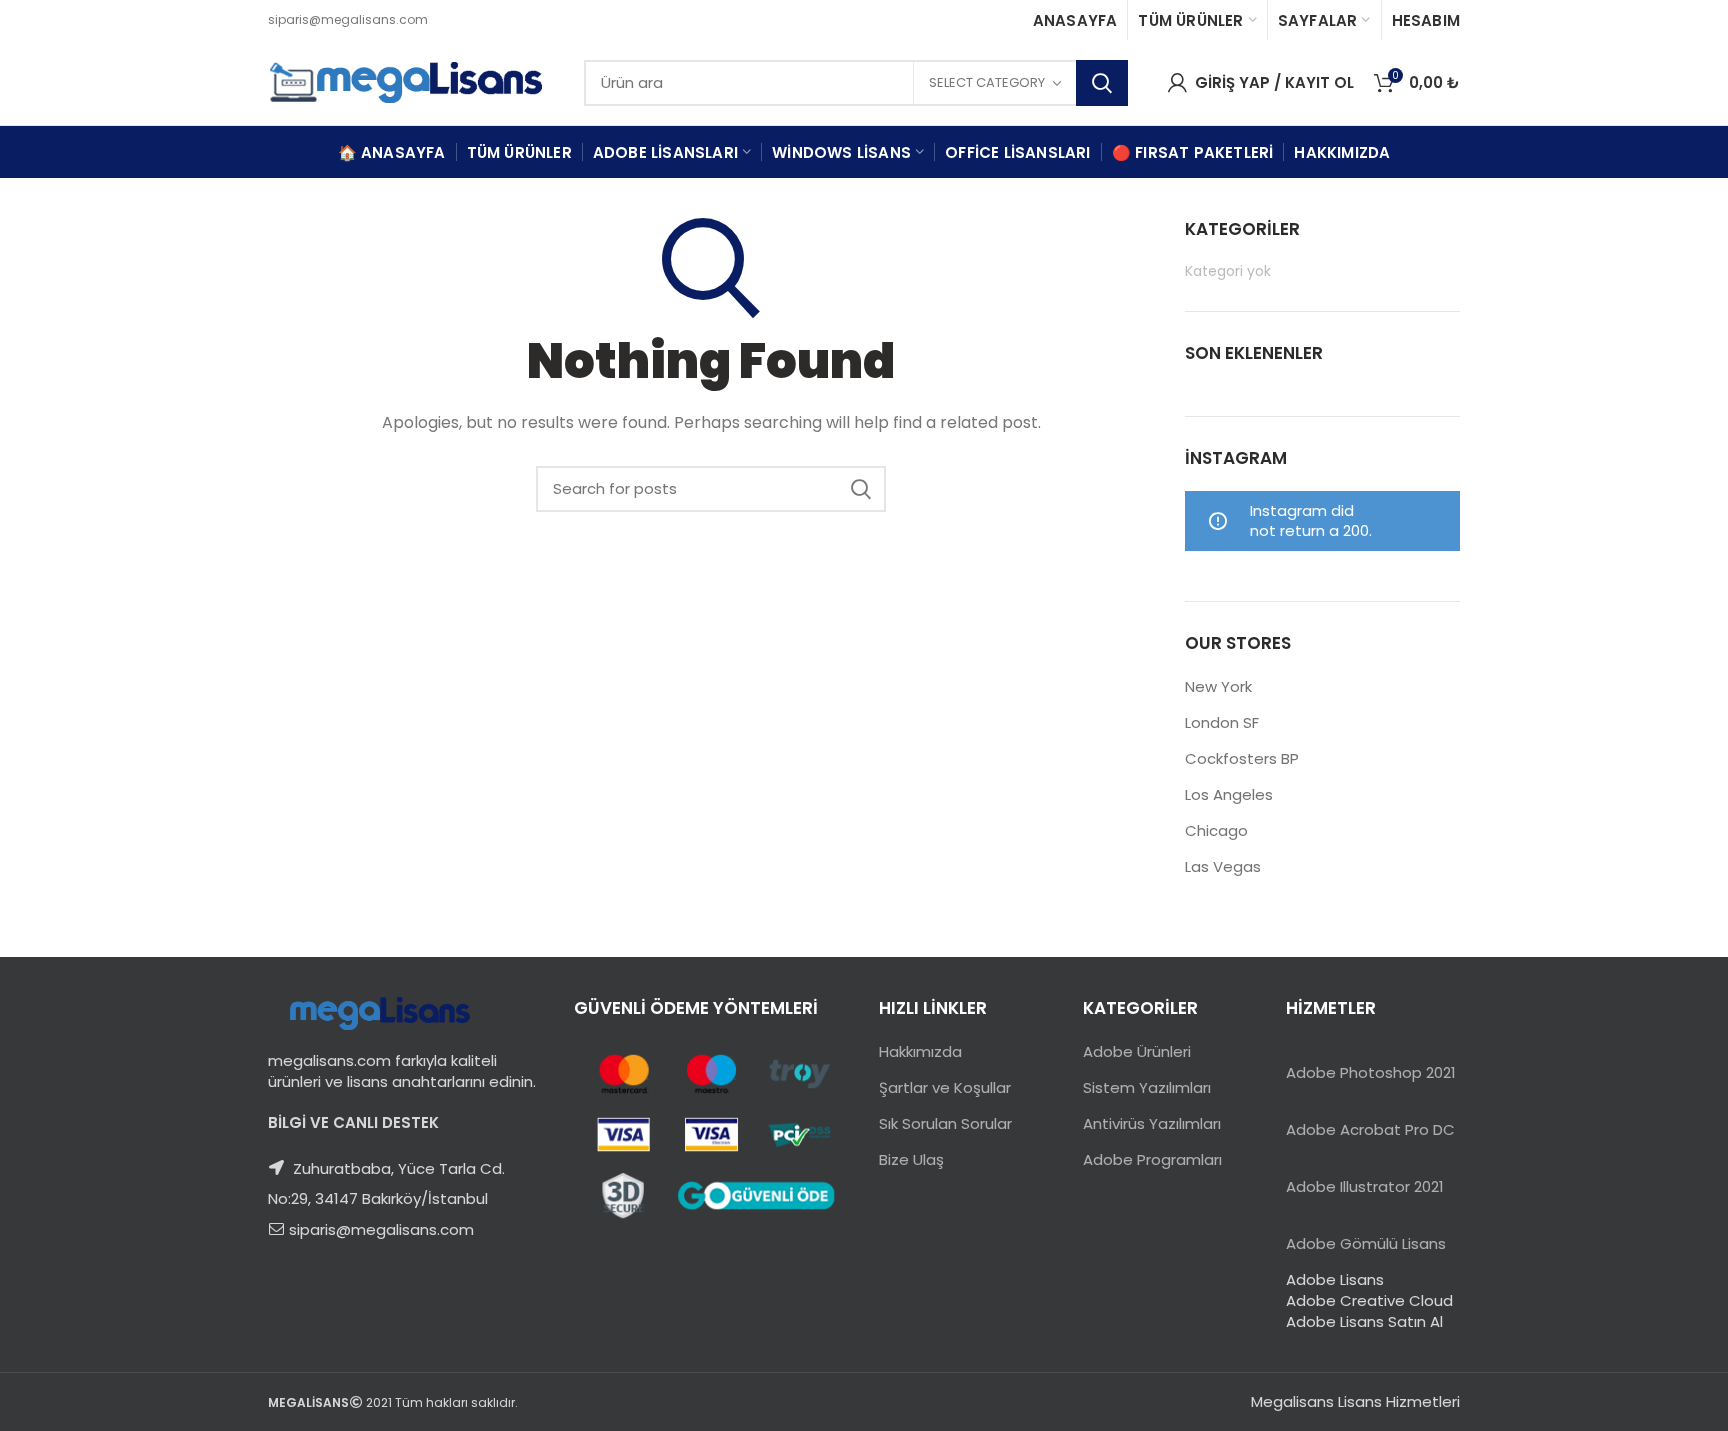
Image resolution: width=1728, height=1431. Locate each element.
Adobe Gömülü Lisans (1366, 1243)
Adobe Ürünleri (1137, 1051)
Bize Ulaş (911, 1159)
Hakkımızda (920, 1051)
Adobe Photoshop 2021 (1371, 1072)
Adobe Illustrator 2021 (1365, 1186)
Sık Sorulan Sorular (945, 1123)
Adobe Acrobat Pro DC (1370, 1129)
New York (1218, 686)
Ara (1102, 83)
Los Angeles (1229, 794)
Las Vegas (1223, 866)
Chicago (1216, 830)
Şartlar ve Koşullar (945, 1087)
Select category (987, 82)
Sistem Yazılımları (1147, 1087)
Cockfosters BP (1242, 758)
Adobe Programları (1152, 1159)
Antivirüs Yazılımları (1152, 1123)
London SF (1222, 722)
